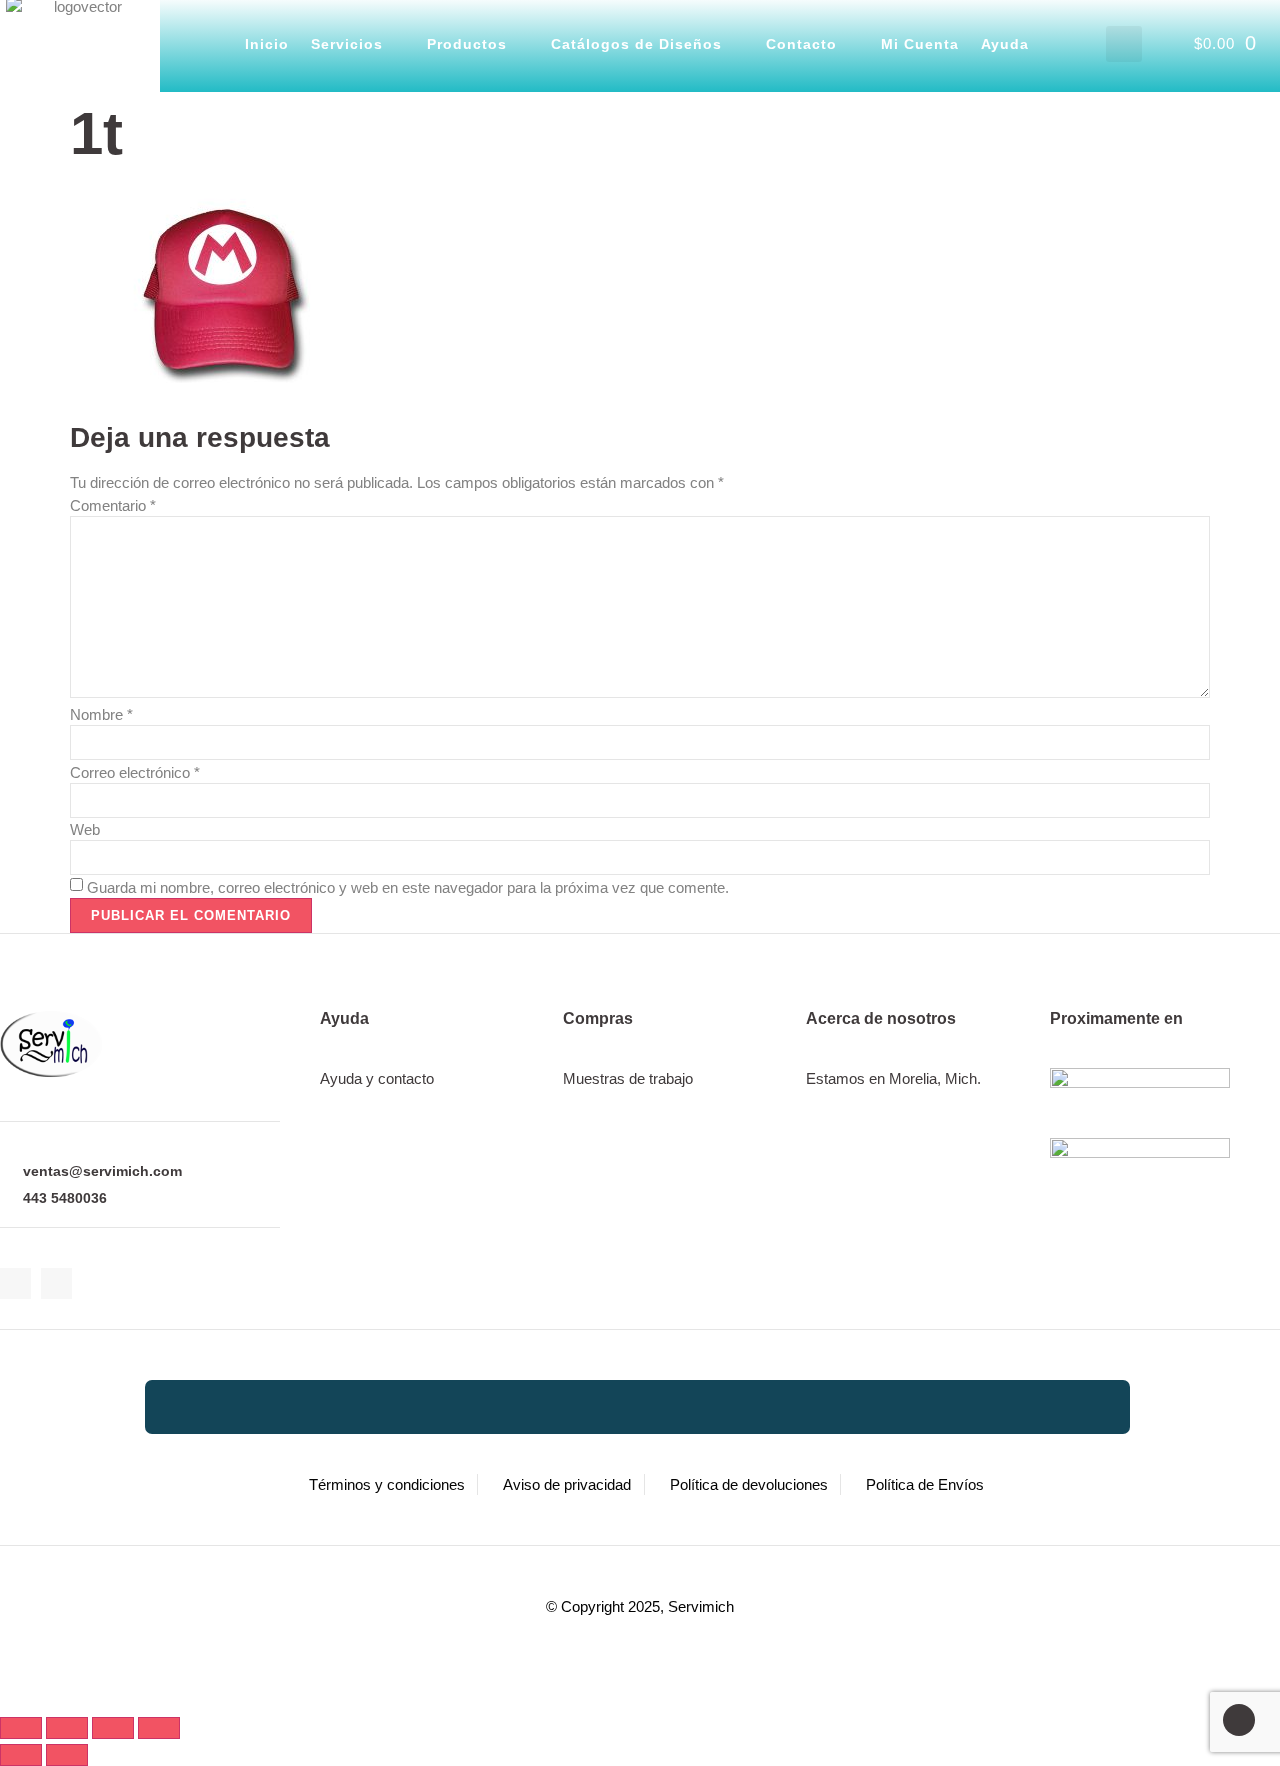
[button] (1124, 44)
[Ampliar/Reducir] (21, 1728)
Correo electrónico (135, 772)
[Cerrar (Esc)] (159, 1728)
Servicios (347, 44)
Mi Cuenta (920, 44)
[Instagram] (56, 1283)
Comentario (113, 505)
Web (85, 829)
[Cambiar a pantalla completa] (67, 1728)
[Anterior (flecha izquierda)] (21, 1755)
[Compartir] (113, 1728)
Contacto (801, 44)
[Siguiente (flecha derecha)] (67, 1755)
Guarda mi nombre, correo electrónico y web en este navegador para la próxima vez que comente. (408, 887)
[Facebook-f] (15, 1283)
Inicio (267, 44)
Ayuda (1005, 44)
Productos (467, 44)
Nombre (101, 714)
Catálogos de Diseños (636, 44)
